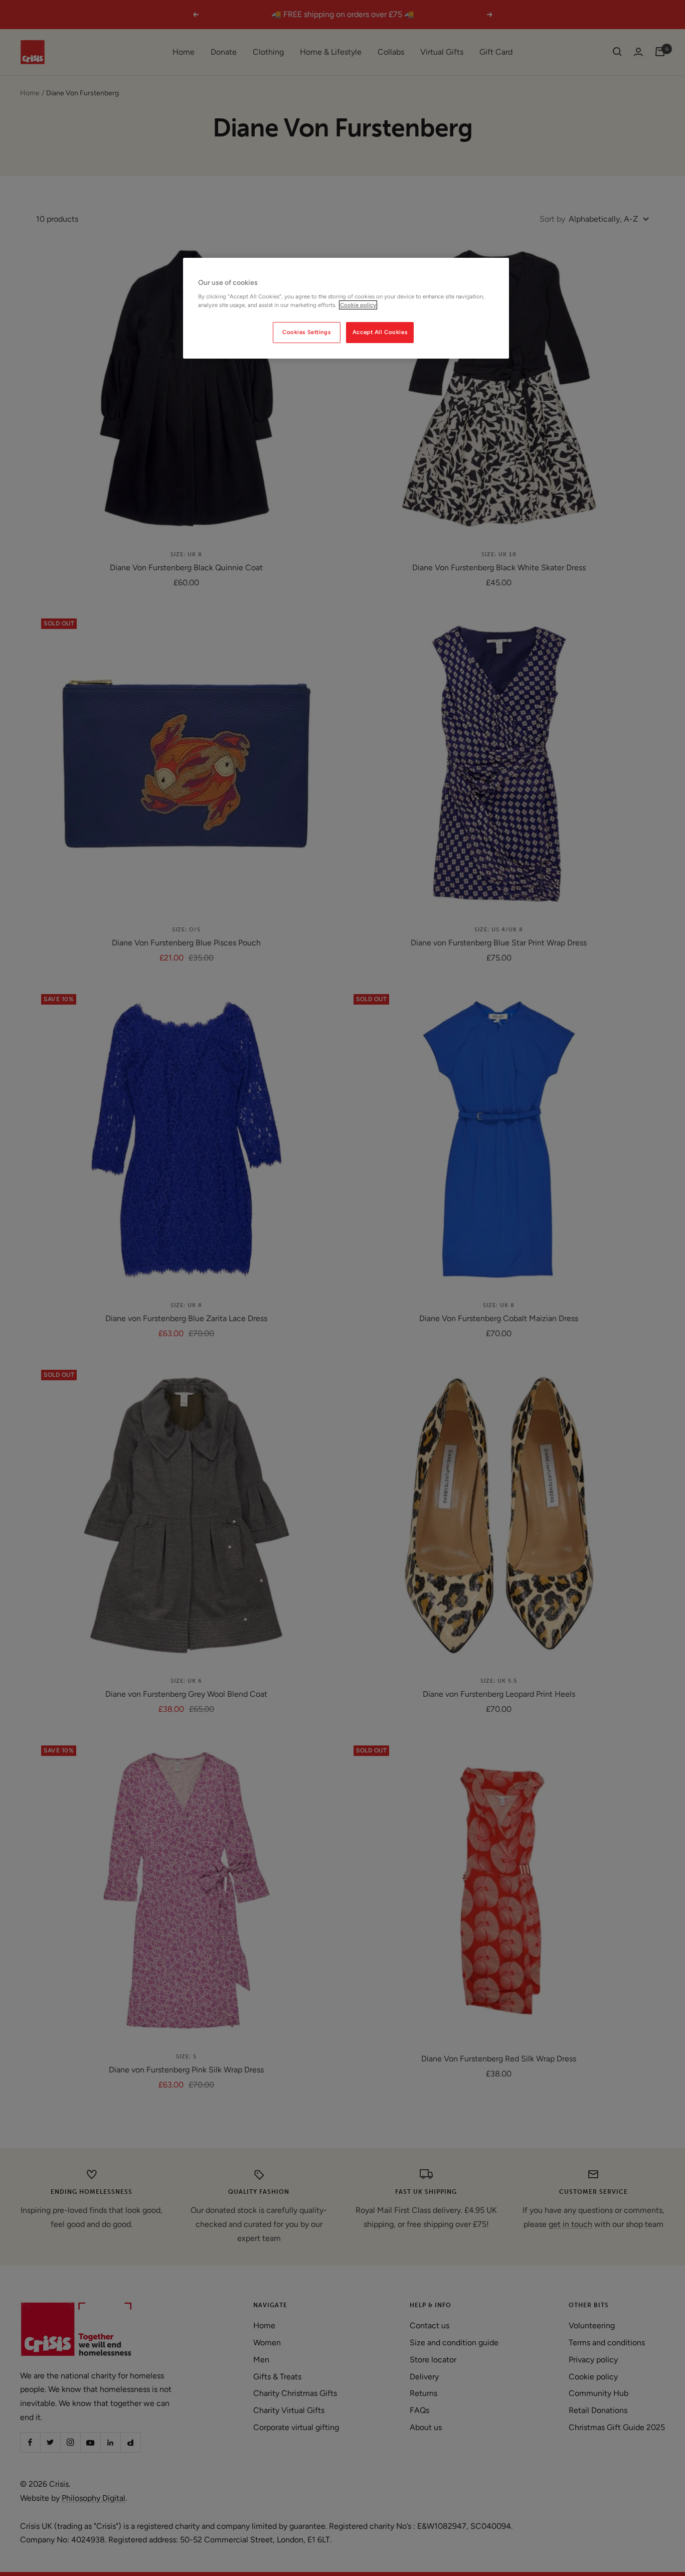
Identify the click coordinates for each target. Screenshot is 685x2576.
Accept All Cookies (380, 332)
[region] (346, 308)
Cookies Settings (306, 332)
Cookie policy (358, 305)
